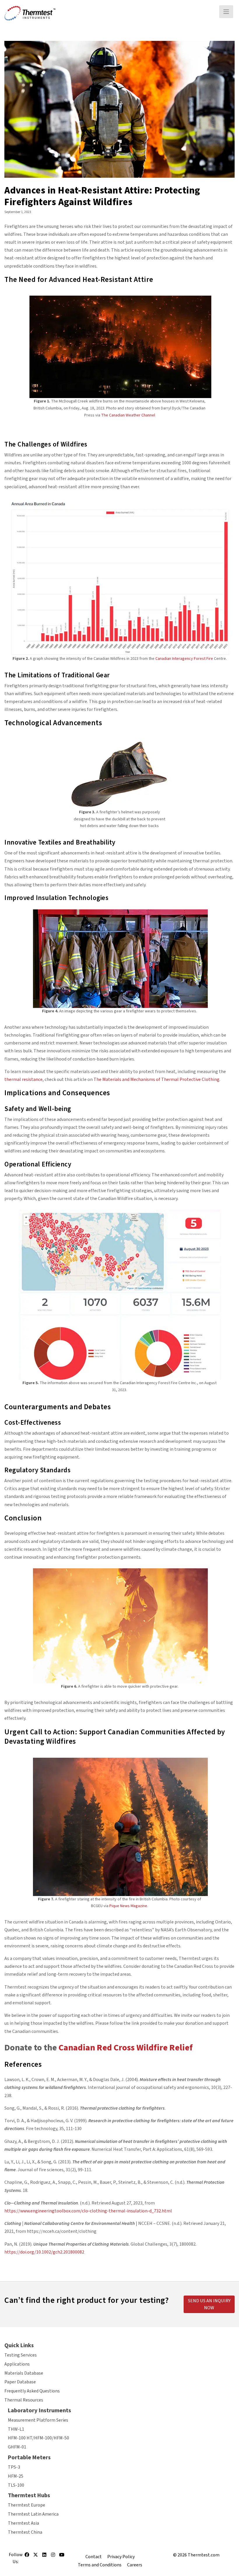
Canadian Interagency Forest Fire (184, 659)
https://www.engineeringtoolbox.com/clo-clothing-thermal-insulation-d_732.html (88, 2211)
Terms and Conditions (100, 2565)
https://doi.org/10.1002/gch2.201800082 (44, 2252)
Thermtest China (25, 2532)
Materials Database (24, 2373)
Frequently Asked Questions (32, 2391)
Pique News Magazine (128, 1906)
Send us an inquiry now (209, 2304)
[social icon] (27, 2557)
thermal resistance (23, 1079)
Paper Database (20, 2382)
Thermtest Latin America (33, 2514)
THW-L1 (16, 2429)
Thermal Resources (24, 2400)
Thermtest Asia (23, 2523)
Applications (17, 2364)
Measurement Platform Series (38, 2420)
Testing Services (21, 2355)
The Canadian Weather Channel (128, 415)
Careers (135, 2565)
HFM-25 (16, 2476)
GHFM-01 (17, 2447)
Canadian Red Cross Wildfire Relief (126, 2048)
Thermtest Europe (27, 2505)
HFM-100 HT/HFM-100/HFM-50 (38, 2438)
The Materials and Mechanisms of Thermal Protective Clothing (157, 1079)
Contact (94, 2557)
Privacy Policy (121, 2557)
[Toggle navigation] (226, 12)
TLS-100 (16, 2485)
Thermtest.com (204, 2555)
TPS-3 (14, 2467)
